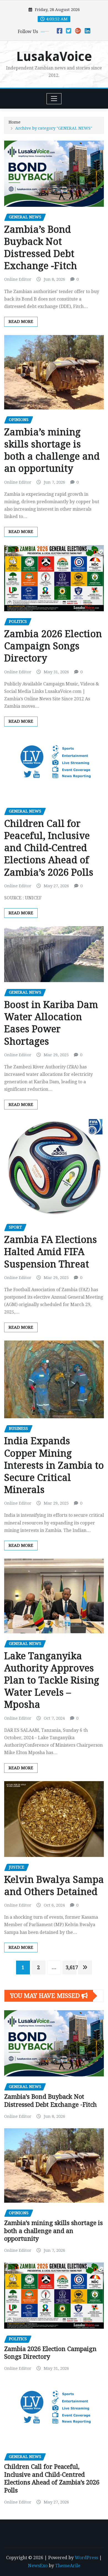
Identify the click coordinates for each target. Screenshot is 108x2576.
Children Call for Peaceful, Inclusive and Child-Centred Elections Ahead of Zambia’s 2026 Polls (49, 848)
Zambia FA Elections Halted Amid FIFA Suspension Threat (51, 1252)
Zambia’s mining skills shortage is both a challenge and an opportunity (53, 2231)
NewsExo (38, 2566)
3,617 (71, 1967)
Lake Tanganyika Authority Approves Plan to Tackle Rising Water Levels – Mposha (52, 1680)
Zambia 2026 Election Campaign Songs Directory (53, 646)
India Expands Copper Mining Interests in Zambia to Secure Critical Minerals (54, 1465)
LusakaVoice (54, 57)
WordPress (86, 2558)
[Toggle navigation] (54, 99)
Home (15, 122)
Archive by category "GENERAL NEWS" (54, 128)
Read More (21, 321)
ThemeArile (68, 2566)
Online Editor (18, 279)
